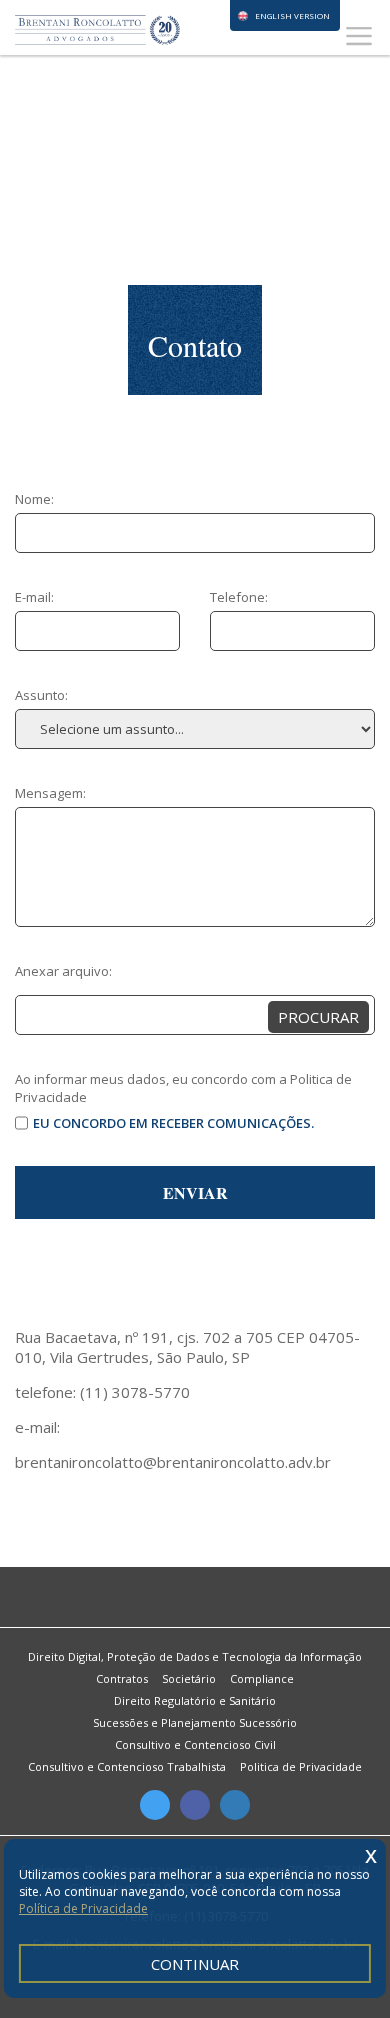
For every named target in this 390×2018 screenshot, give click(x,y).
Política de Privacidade (83, 1908)
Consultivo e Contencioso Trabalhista (127, 1766)
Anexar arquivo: (63, 971)
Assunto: (41, 695)
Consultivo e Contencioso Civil (195, 1744)
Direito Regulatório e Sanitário (195, 1700)
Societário (189, 1678)
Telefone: (239, 597)
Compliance (262, 1678)
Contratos (122, 1678)
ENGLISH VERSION (292, 15)
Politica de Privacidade (301, 1766)
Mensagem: (50, 793)
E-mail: (34, 597)
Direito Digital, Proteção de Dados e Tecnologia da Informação (195, 1656)
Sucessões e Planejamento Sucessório (195, 1722)
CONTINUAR (195, 1964)
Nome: (34, 499)
